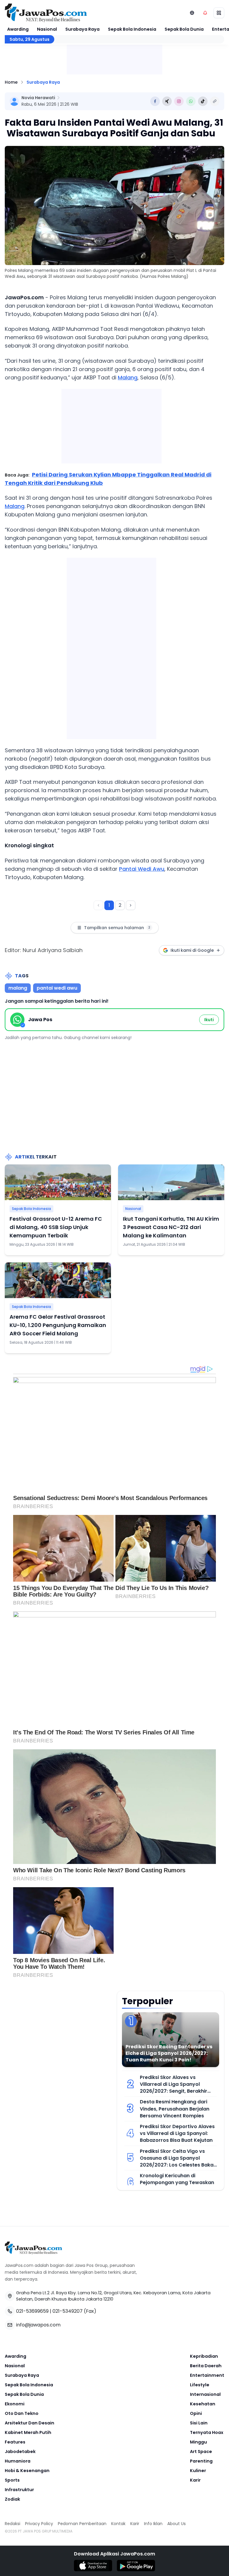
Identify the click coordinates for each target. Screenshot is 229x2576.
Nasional (47, 29)
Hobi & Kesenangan (27, 2471)
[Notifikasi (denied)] (205, 13)
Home (11, 82)
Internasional (205, 2394)
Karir (195, 2480)
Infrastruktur (19, 2490)
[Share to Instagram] (179, 101)
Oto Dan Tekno (22, 2413)
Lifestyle (200, 2385)
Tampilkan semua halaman (117, 928)
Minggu (198, 2442)
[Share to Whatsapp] (191, 101)
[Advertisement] (112, 647)
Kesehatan (203, 2404)
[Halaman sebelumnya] (98, 905)
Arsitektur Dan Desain (30, 2423)
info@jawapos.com (38, 2325)
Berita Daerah (206, 2366)
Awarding (18, 29)
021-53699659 (32, 2311)
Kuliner (198, 2471)
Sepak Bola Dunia (184, 29)
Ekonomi (15, 2404)
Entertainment (207, 2375)
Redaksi (13, 2524)
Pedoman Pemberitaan (82, 2524)
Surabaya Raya (82, 29)
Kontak (118, 2524)
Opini (196, 2413)
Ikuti (209, 1020)
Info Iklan (153, 2524)
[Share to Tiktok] (203, 101)
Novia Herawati (38, 98)
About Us (177, 2524)
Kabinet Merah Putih (28, 2432)
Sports (12, 2480)
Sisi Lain (199, 2423)
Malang (128, 377)
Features (15, 2442)
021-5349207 (68, 2311)
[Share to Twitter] (167, 101)
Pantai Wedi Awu (142, 869)
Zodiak (12, 2499)
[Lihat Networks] (192, 13)
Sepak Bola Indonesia (132, 29)
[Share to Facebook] (155, 101)
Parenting (201, 2461)
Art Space (201, 2452)
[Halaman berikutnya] (131, 905)
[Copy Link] (215, 101)
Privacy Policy (39, 2524)
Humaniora (18, 2461)
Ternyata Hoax (207, 2432)
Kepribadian (204, 2356)
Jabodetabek (20, 2452)
